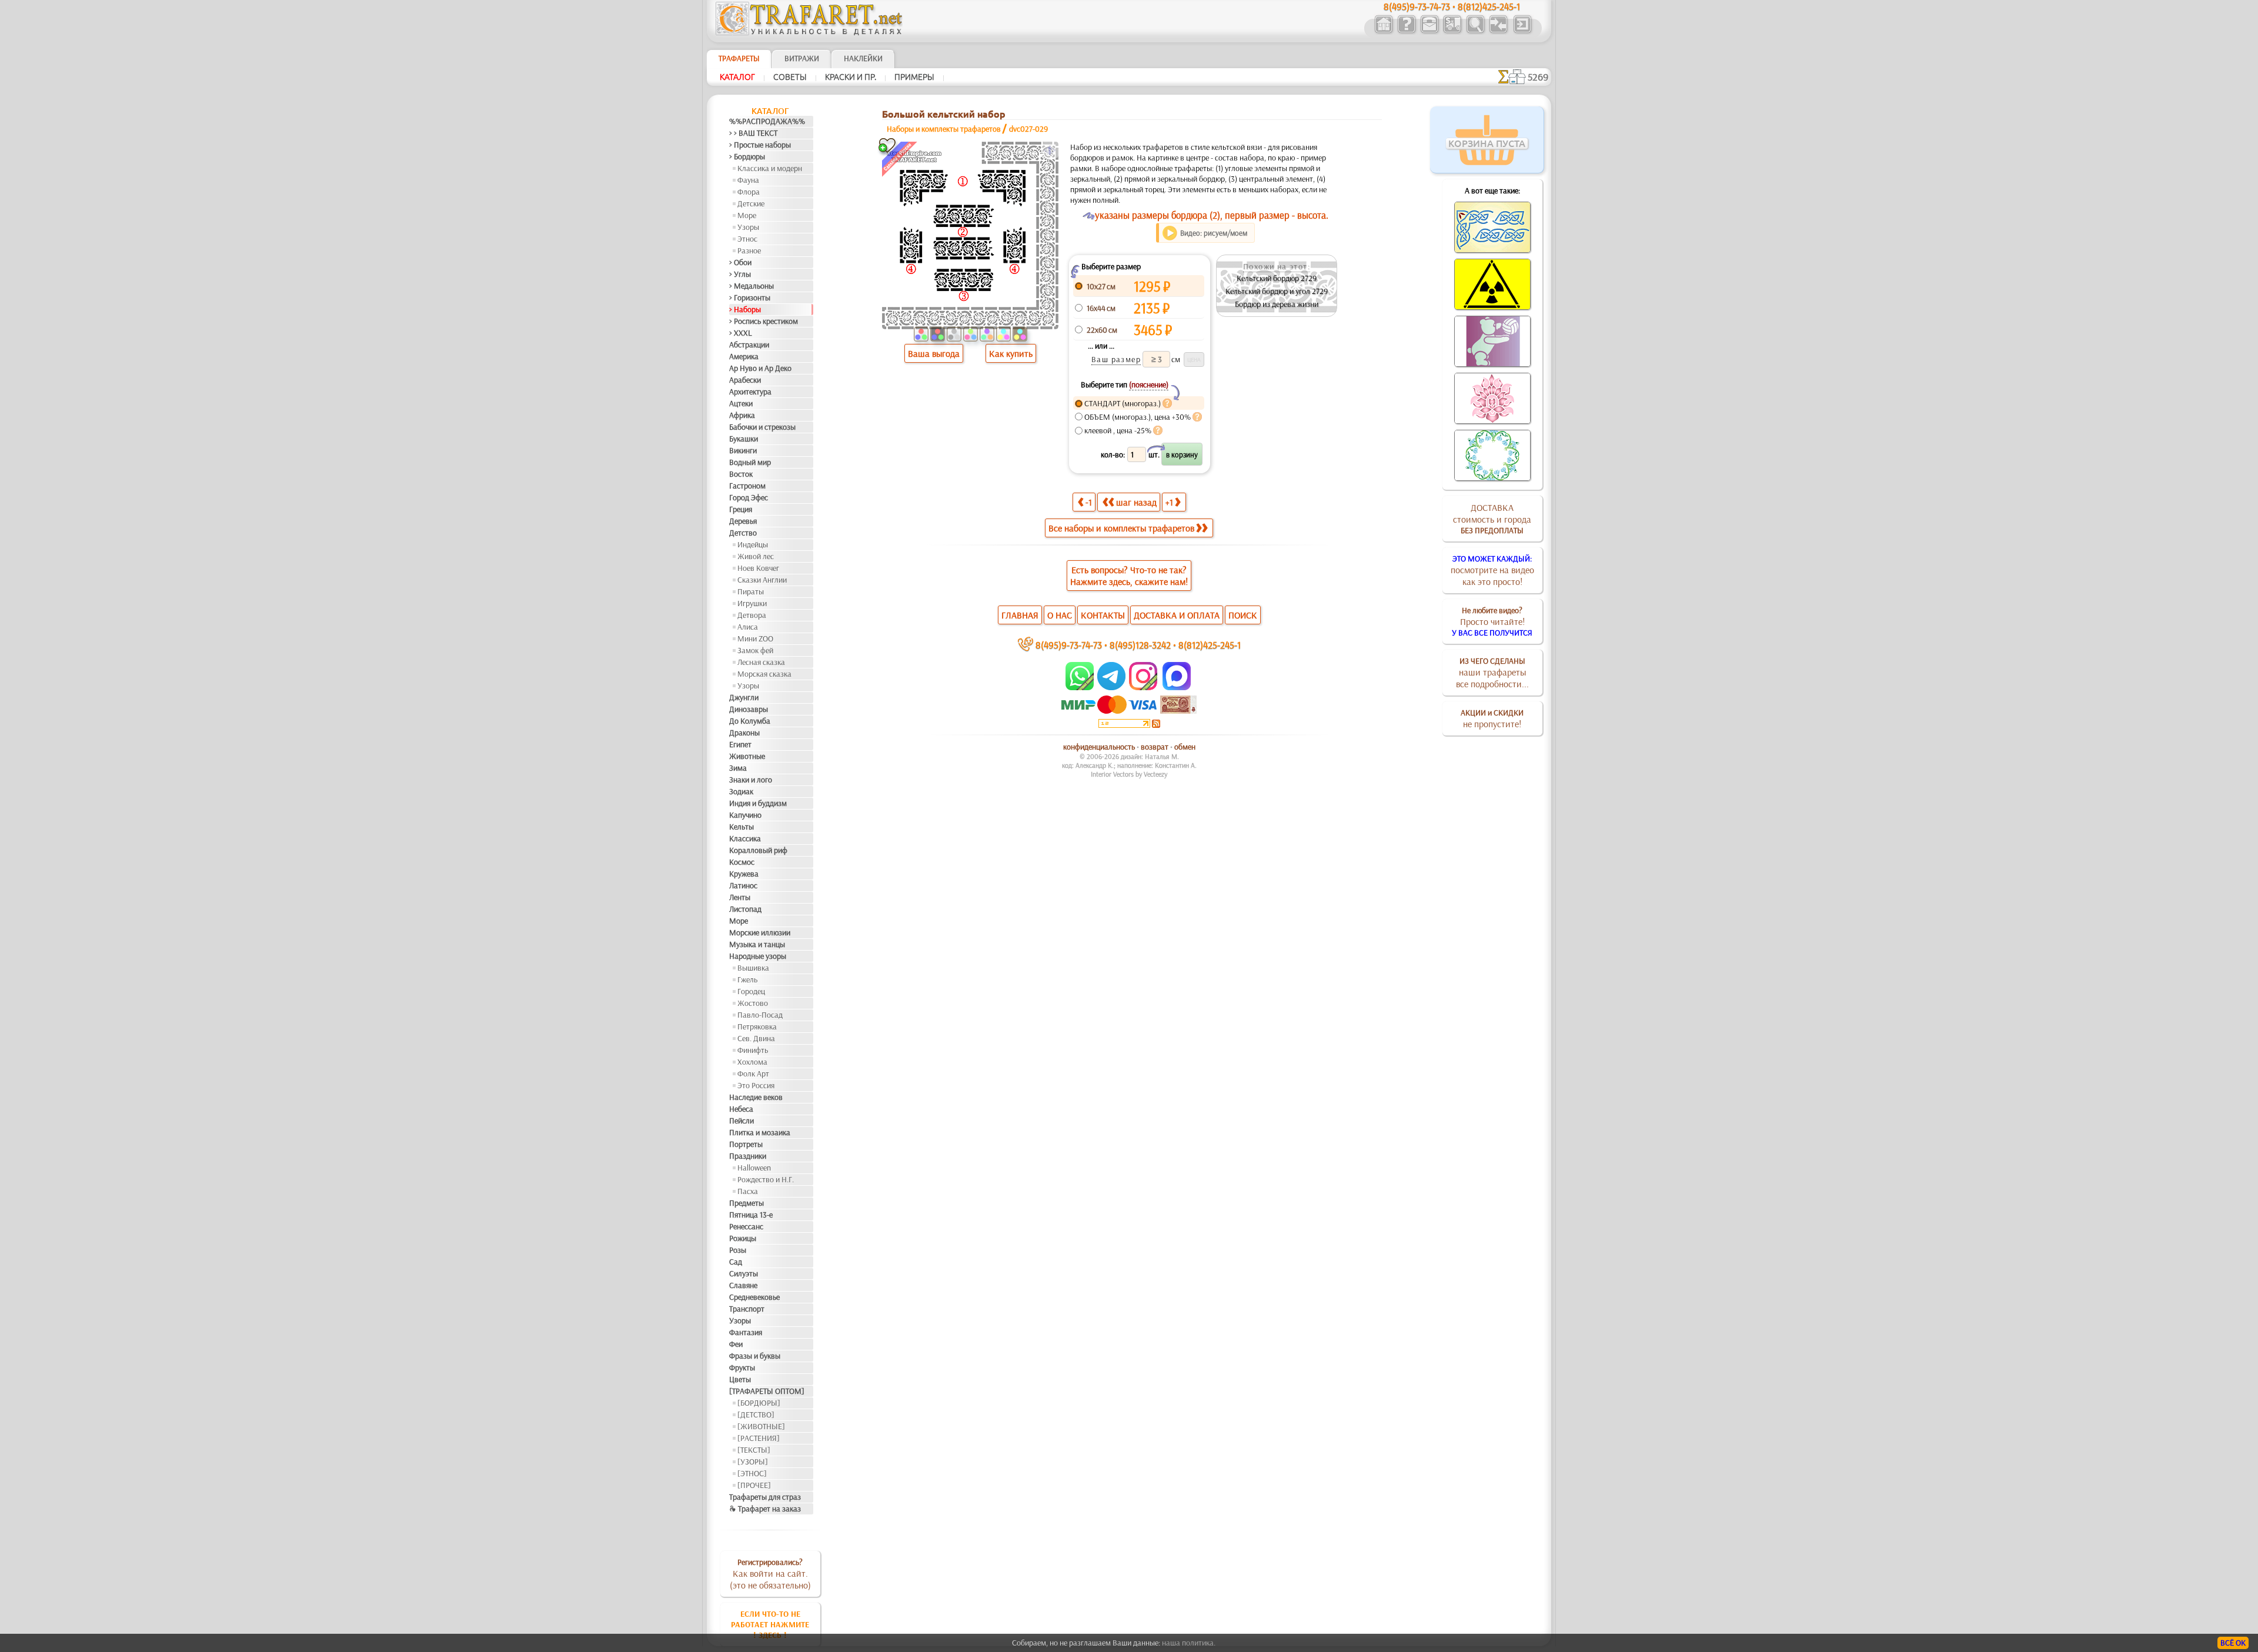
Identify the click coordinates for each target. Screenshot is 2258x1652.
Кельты (741, 827)
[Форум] (1498, 32)
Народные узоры (758, 956)
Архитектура (750, 392)
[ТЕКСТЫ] (754, 1450)
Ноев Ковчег (758, 568)
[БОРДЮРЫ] (759, 1403)
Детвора (752, 615)
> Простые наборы (760, 145)
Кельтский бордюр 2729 (1277, 278)
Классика (745, 838)
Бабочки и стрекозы (762, 427)
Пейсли (741, 1121)
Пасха (748, 1191)
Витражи (802, 58)
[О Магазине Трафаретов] (1406, 32)
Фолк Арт (753, 1074)
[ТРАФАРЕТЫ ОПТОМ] (767, 1391)
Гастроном (747, 486)
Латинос (743, 885)
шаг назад (1136, 502)
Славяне (743, 1285)
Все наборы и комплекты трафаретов (1121, 528)
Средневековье (754, 1297)
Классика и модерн (770, 168)
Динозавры (749, 709)
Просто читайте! (1492, 621)
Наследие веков (756, 1097)
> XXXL (741, 333)
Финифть (753, 1050)
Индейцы (753, 544)
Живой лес (756, 556)
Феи (736, 1344)
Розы (738, 1250)
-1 (1089, 502)
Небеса (741, 1109)
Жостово (753, 1003)
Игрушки (752, 603)
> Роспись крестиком (764, 321)
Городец (751, 991)
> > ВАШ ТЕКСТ (753, 133)
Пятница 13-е (751, 1215)
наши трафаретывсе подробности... (1492, 673)
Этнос (747, 239)
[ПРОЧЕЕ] (754, 1485)
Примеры (914, 77)
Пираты (751, 591)
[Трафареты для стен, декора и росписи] (1383, 32)
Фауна (748, 180)
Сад (736, 1262)
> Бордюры (747, 156)
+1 (1169, 502)
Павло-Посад (760, 1015)
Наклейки (863, 58)
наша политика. (1189, 1643)
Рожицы (743, 1238)
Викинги (743, 450)
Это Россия (756, 1085)
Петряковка (757, 1026)
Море (747, 215)
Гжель (747, 979)
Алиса (748, 627)
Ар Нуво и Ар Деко (760, 368)
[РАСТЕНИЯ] (759, 1438)
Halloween (754, 1168)
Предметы (746, 1203)
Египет (740, 744)
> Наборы (745, 309)
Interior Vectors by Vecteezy (1129, 774)
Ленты (740, 897)
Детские (751, 203)
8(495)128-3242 (1140, 645)
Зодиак (741, 791)
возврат (1155, 747)
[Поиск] (1475, 32)
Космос (742, 862)
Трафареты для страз (765, 1497)
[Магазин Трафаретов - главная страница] (809, 32)
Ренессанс (746, 1226)
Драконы (744, 733)
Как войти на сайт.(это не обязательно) (770, 1574)
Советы (790, 77)
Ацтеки (741, 403)
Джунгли (744, 697)
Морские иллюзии (760, 932)
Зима (738, 768)
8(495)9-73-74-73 (1069, 645)
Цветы (740, 1379)
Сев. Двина (756, 1038)
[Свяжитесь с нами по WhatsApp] (1080, 687)
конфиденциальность (1099, 747)
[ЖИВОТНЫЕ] (761, 1426)
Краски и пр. (851, 77)
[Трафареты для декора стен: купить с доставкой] (1452, 32)
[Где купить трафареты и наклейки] (1429, 32)
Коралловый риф (758, 850)
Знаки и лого (751, 780)
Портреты (746, 1144)
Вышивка (753, 968)
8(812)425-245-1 (1210, 645)
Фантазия (746, 1332)
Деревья (743, 521)
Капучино (745, 815)
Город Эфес (749, 497)
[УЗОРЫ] (753, 1462)
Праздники (748, 1156)
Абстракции (749, 345)
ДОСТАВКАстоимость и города (1492, 519)
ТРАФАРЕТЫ (739, 58)
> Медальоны (751, 286)
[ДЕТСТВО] (756, 1414)
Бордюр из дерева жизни (1277, 304)
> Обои (740, 262)
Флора (749, 192)
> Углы (740, 274)
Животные (747, 756)
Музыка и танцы (757, 944)
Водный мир (750, 462)
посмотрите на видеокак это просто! (1492, 570)
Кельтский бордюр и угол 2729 (1277, 291)
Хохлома (752, 1062)
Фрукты (742, 1367)
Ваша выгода (934, 353)
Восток (741, 474)
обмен (1185, 747)
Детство (743, 533)
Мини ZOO (755, 638)
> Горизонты (750, 297)
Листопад (745, 909)
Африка (742, 415)
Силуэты (744, 1273)
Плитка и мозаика (760, 1132)
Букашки (744, 439)
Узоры (748, 227)
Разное (749, 250)
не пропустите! (1492, 718)
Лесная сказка (761, 662)
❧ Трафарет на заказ (765, 1509)
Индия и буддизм (758, 803)
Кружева (744, 874)
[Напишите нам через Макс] (1177, 687)
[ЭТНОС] (752, 1473)
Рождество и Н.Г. (766, 1179)
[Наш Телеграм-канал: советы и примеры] (1110, 687)
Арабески (745, 380)
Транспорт (747, 1309)
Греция (741, 509)
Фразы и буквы (755, 1356)
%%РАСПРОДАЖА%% (767, 121)
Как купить (1011, 353)
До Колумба (750, 721)
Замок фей (755, 650)
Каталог (737, 77)
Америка (744, 356)
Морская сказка (764, 674)
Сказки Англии (762, 580)
